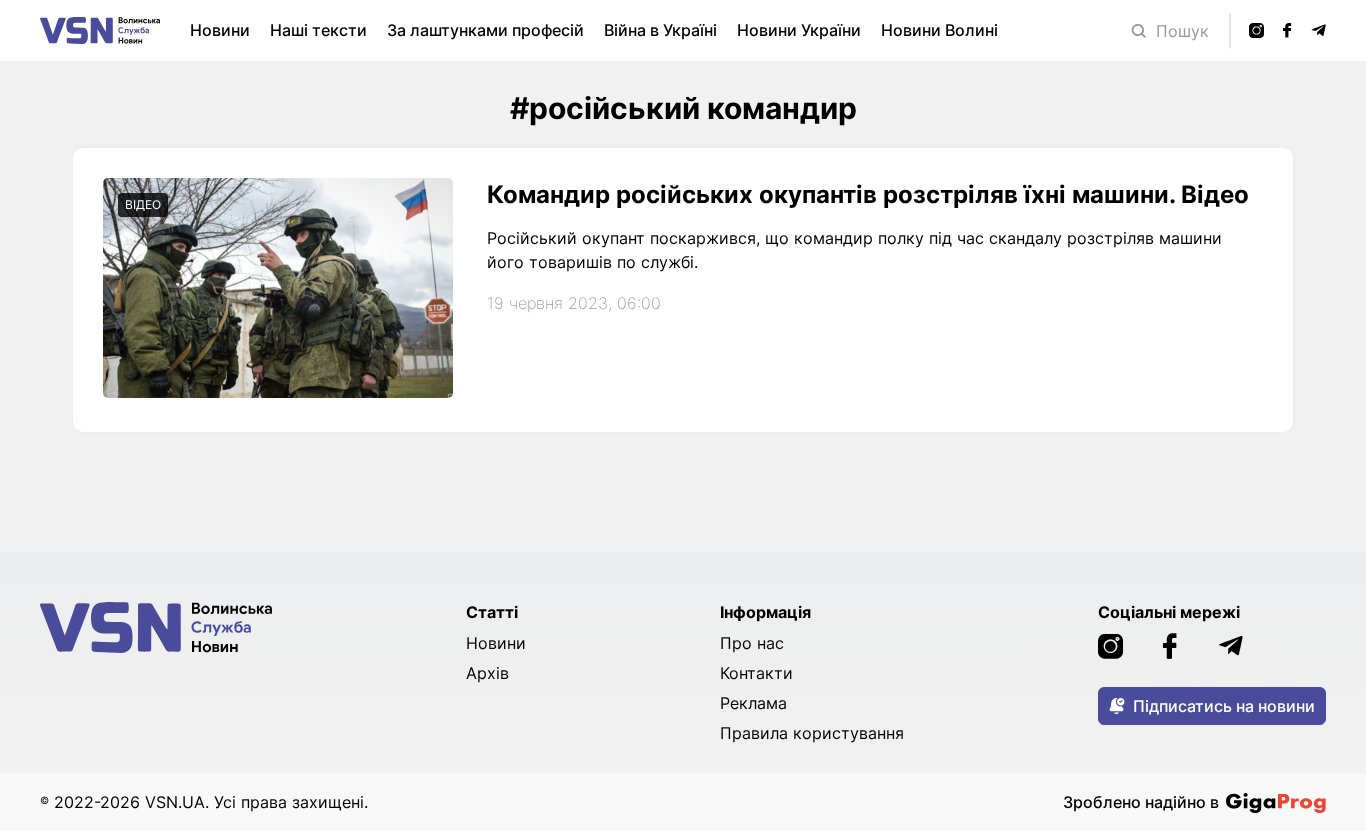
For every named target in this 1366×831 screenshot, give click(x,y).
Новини (220, 30)
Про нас (752, 643)
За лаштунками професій (485, 30)
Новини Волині (939, 30)
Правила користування (812, 733)
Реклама (753, 703)
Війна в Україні (660, 30)
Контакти (756, 673)
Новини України (799, 30)
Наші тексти (318, 30)
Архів (487, 673)
